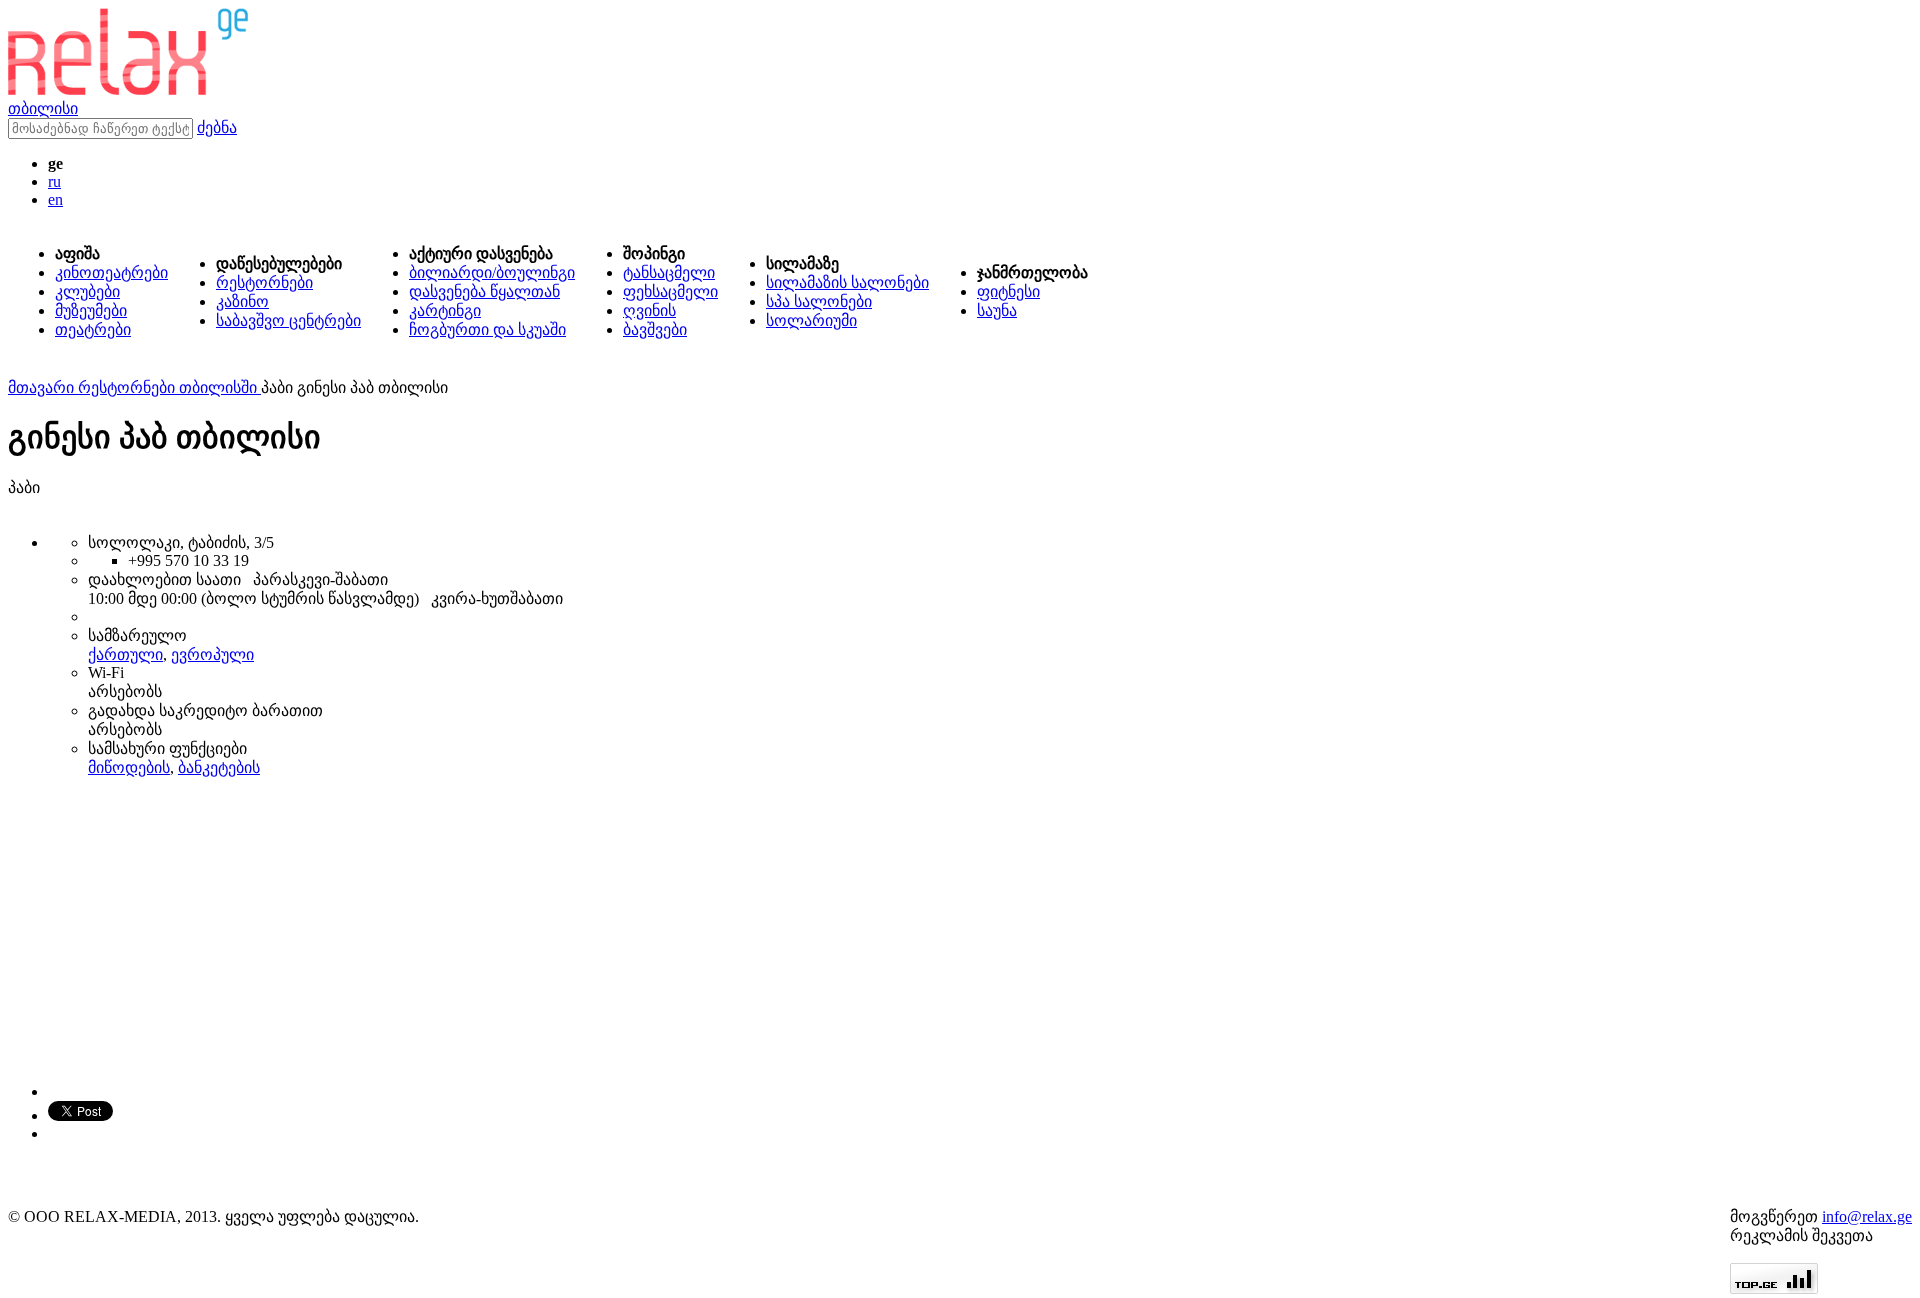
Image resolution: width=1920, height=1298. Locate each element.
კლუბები (87, 291)
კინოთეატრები (111, 272)
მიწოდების (129, 767)
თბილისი (43, 108)
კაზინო (242, 301)
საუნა (997, 310)
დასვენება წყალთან (484, 291)
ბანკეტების (219, 767)
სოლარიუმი (811, 320)
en (55, 199)
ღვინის (649, 310)
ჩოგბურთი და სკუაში (487, 329)
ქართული (125, 654)
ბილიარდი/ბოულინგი (492, 272)
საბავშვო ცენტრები (288, 320)
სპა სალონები (819, 301)
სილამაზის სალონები (847, 282)
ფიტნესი (1008, 291)
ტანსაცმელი (669, 272)
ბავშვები (655, 329)
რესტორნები (264, 282)
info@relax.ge (1867, 1216)
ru (54, 181)
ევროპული (212, 654)
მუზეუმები (91, 310)
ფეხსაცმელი (670, 291)
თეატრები (93, 329)
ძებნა (217, 127)
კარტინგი (445, 310)
